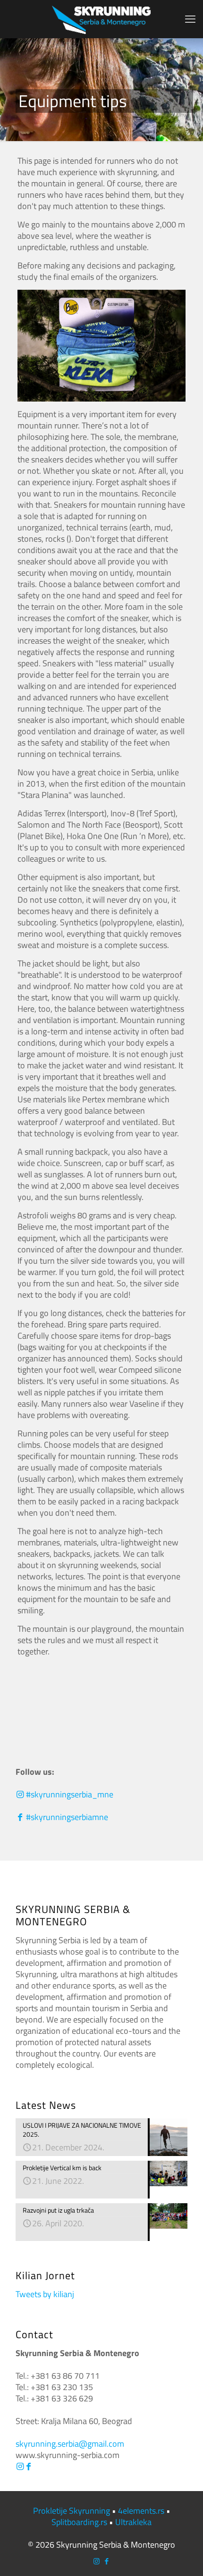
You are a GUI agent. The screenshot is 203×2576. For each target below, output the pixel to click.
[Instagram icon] (97, 2561)
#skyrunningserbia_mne (69, 1794)
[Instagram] (20, 2466)
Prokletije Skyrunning (72, 2511)
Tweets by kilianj (45, 2294)
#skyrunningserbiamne (66, 1817)
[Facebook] (28, 2466)
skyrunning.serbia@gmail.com (70, 2444)
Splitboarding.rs (79, 2522)
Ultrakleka (133, 2522)
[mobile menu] (190, 19)
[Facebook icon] (106, 2561)
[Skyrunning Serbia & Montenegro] (101, 19)
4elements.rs (141, 2511)
